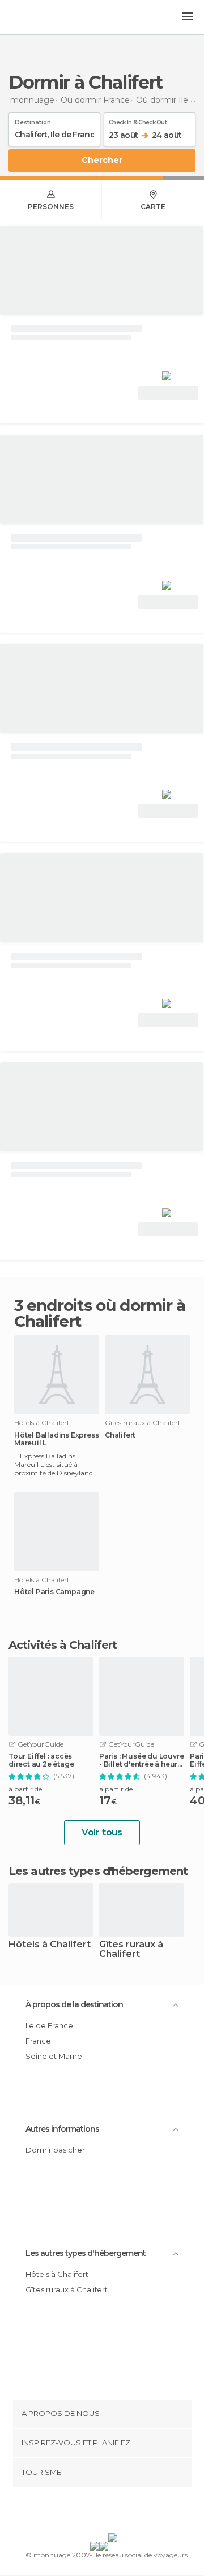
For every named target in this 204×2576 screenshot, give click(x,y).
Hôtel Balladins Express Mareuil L (56, 1439)
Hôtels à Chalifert (50, 1945)
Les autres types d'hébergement (86, 2253)
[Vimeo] (114, 2512)
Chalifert (120, 1435)
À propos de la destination (74, 2004)
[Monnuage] (39, 18)
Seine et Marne (54, 2056)
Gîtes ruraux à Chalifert (131, 1950)
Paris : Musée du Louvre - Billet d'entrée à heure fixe (141, 1760)
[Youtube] (129, 2512)
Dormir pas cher (55, 2150)
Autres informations (62, 2129)
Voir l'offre (168, 393)
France (38, 2041)
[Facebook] (84, 2512)
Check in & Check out (138, 120)
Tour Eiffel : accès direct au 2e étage (41, 1760)
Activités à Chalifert (63, 1645)
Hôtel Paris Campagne (54, 1592)
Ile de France (49, 2025)
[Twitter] (99, 2512)
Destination (33, 120)
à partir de (25, 1789)
